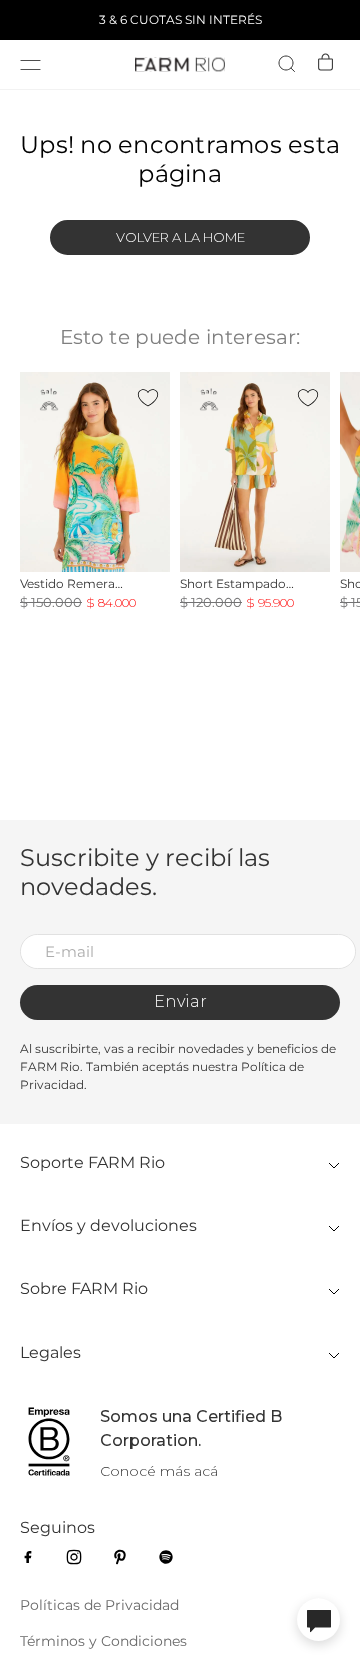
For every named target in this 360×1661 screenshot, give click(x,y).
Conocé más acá (159, 1471)
